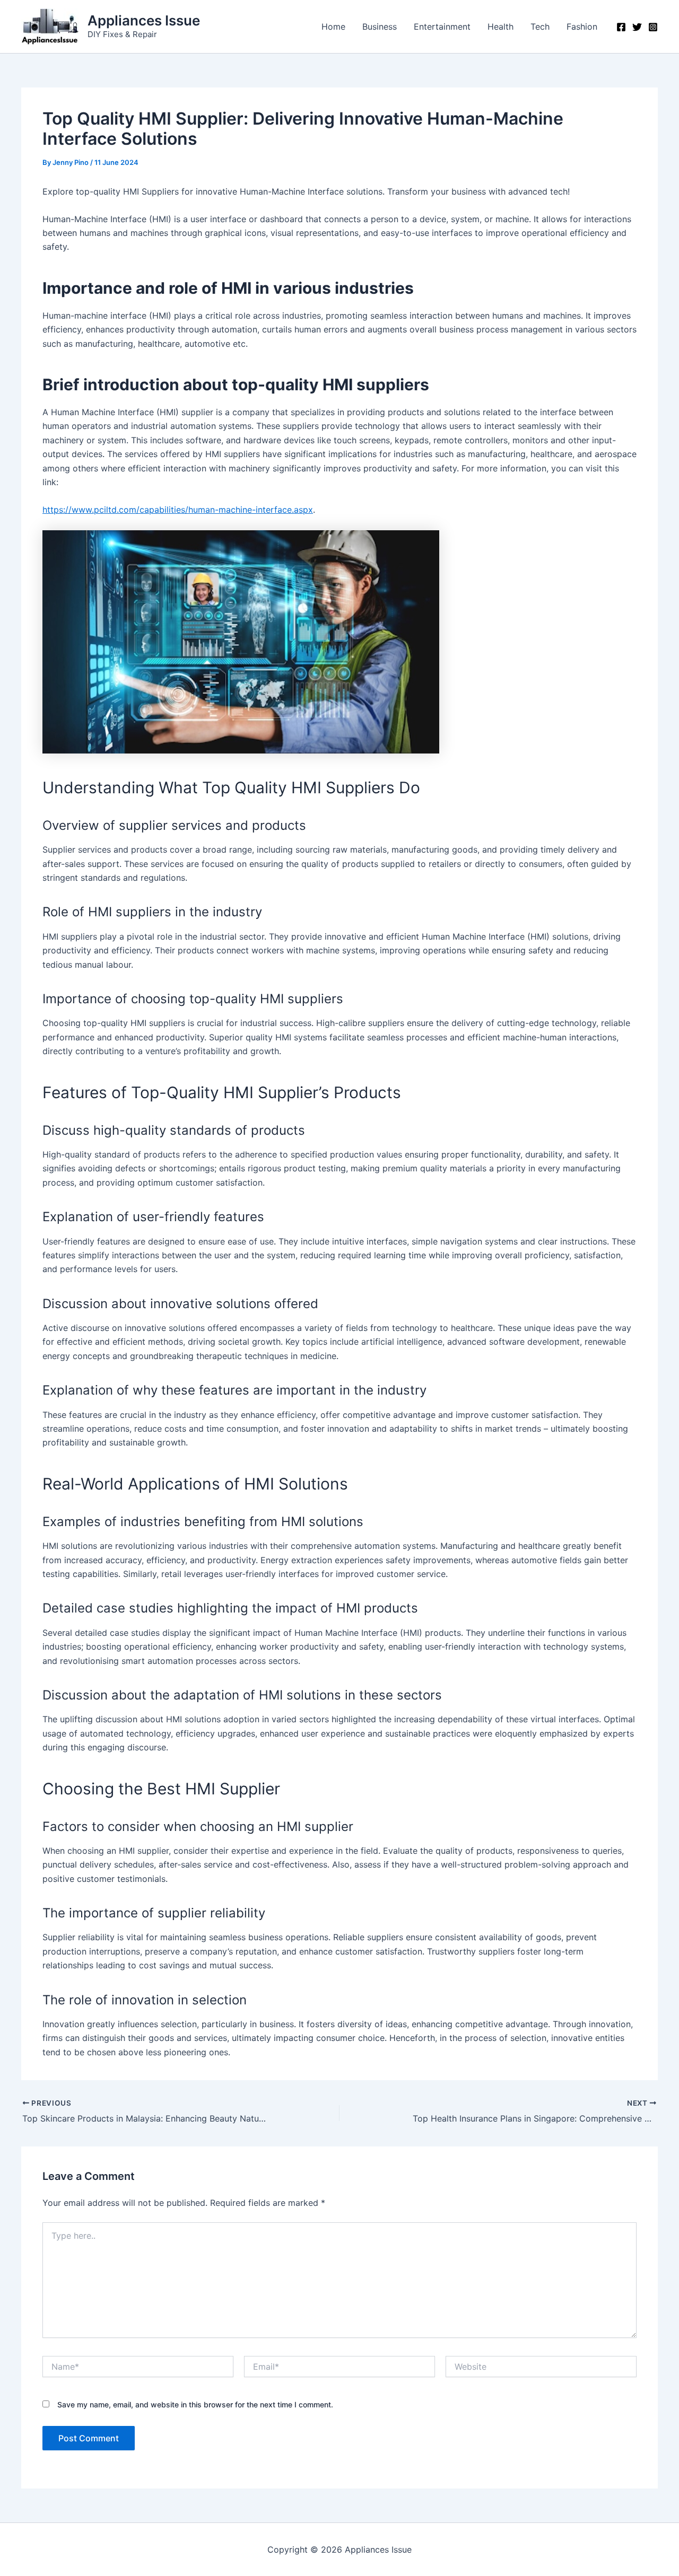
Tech (540, 27)
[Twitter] (637, 27)
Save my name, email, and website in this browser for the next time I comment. (195, 2404)
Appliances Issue (144, 20)
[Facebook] (621, 27)
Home (333, 27)
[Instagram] (653, 27)
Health (500, 27)
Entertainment (442, 27)
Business (380, 27)
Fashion (582, 27)
